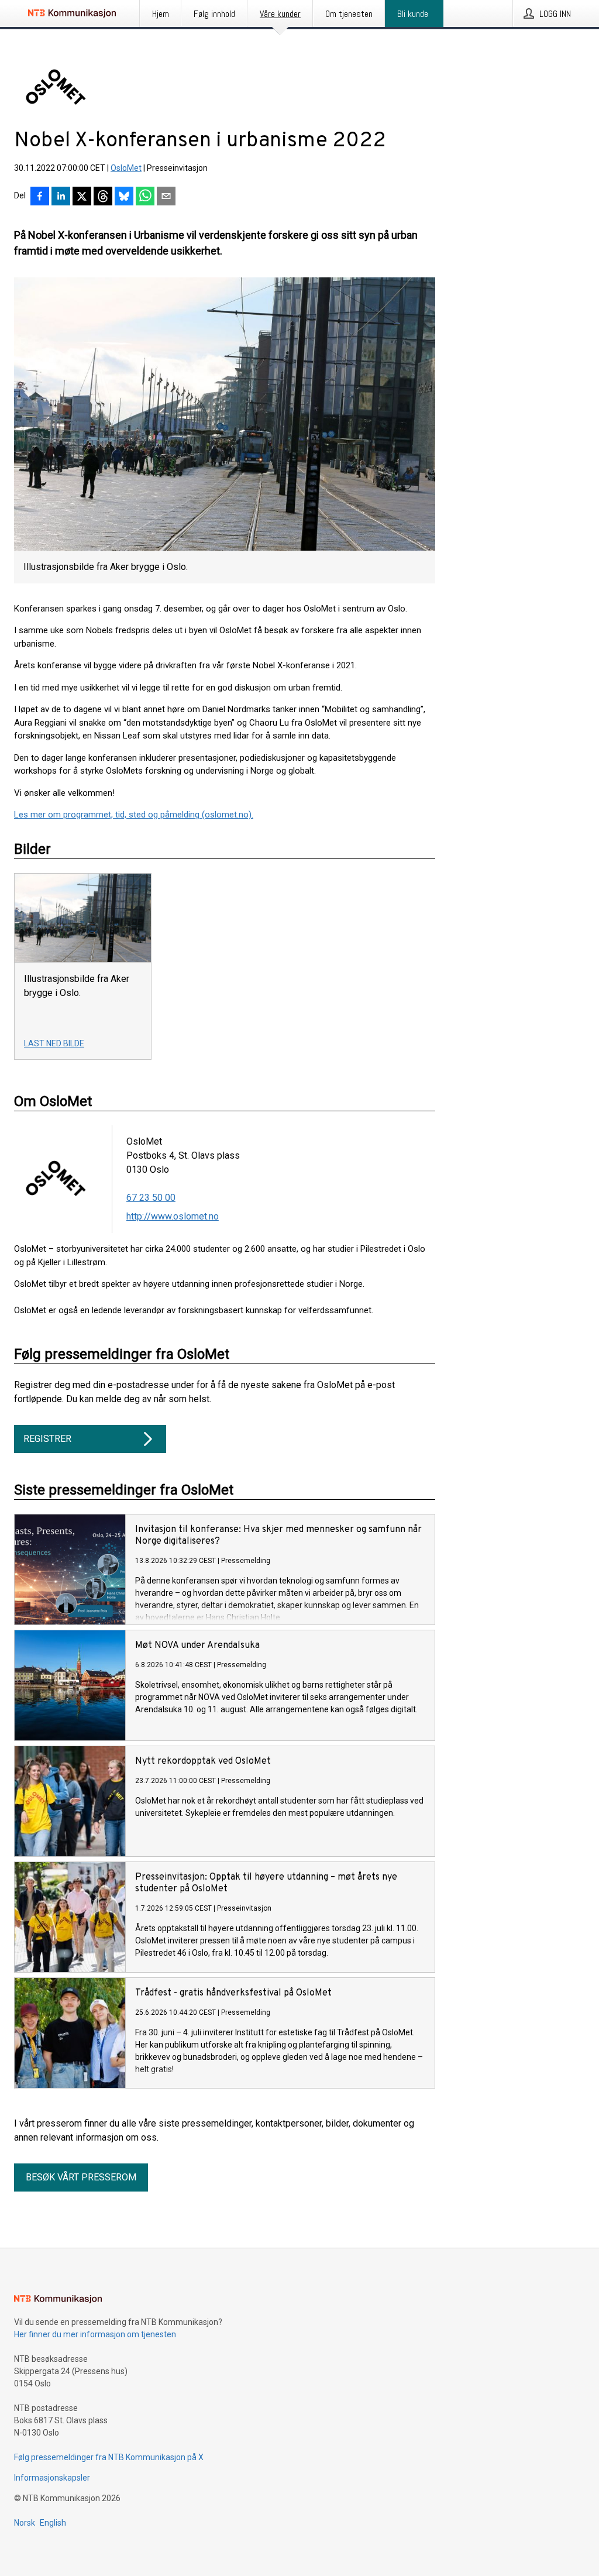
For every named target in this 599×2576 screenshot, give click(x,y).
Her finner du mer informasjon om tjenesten (95, 2334)
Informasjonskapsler (52, 2478)
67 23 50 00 (151, 1198)
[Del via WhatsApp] (145, 197)
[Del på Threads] (103, 197)
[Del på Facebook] (40, 197)
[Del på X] (82, 197)
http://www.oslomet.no (173, 1216)
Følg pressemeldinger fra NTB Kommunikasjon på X (109, 2457)
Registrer (47, 1439)
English (53, 2523)
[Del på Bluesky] (124, 197)
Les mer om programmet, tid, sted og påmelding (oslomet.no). (134, 815)
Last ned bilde (54, 1043)
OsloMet (126, 168)
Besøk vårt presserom (81, 2177)
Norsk (25, 2523)
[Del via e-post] (166, 197)
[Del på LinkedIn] (61, 197)
